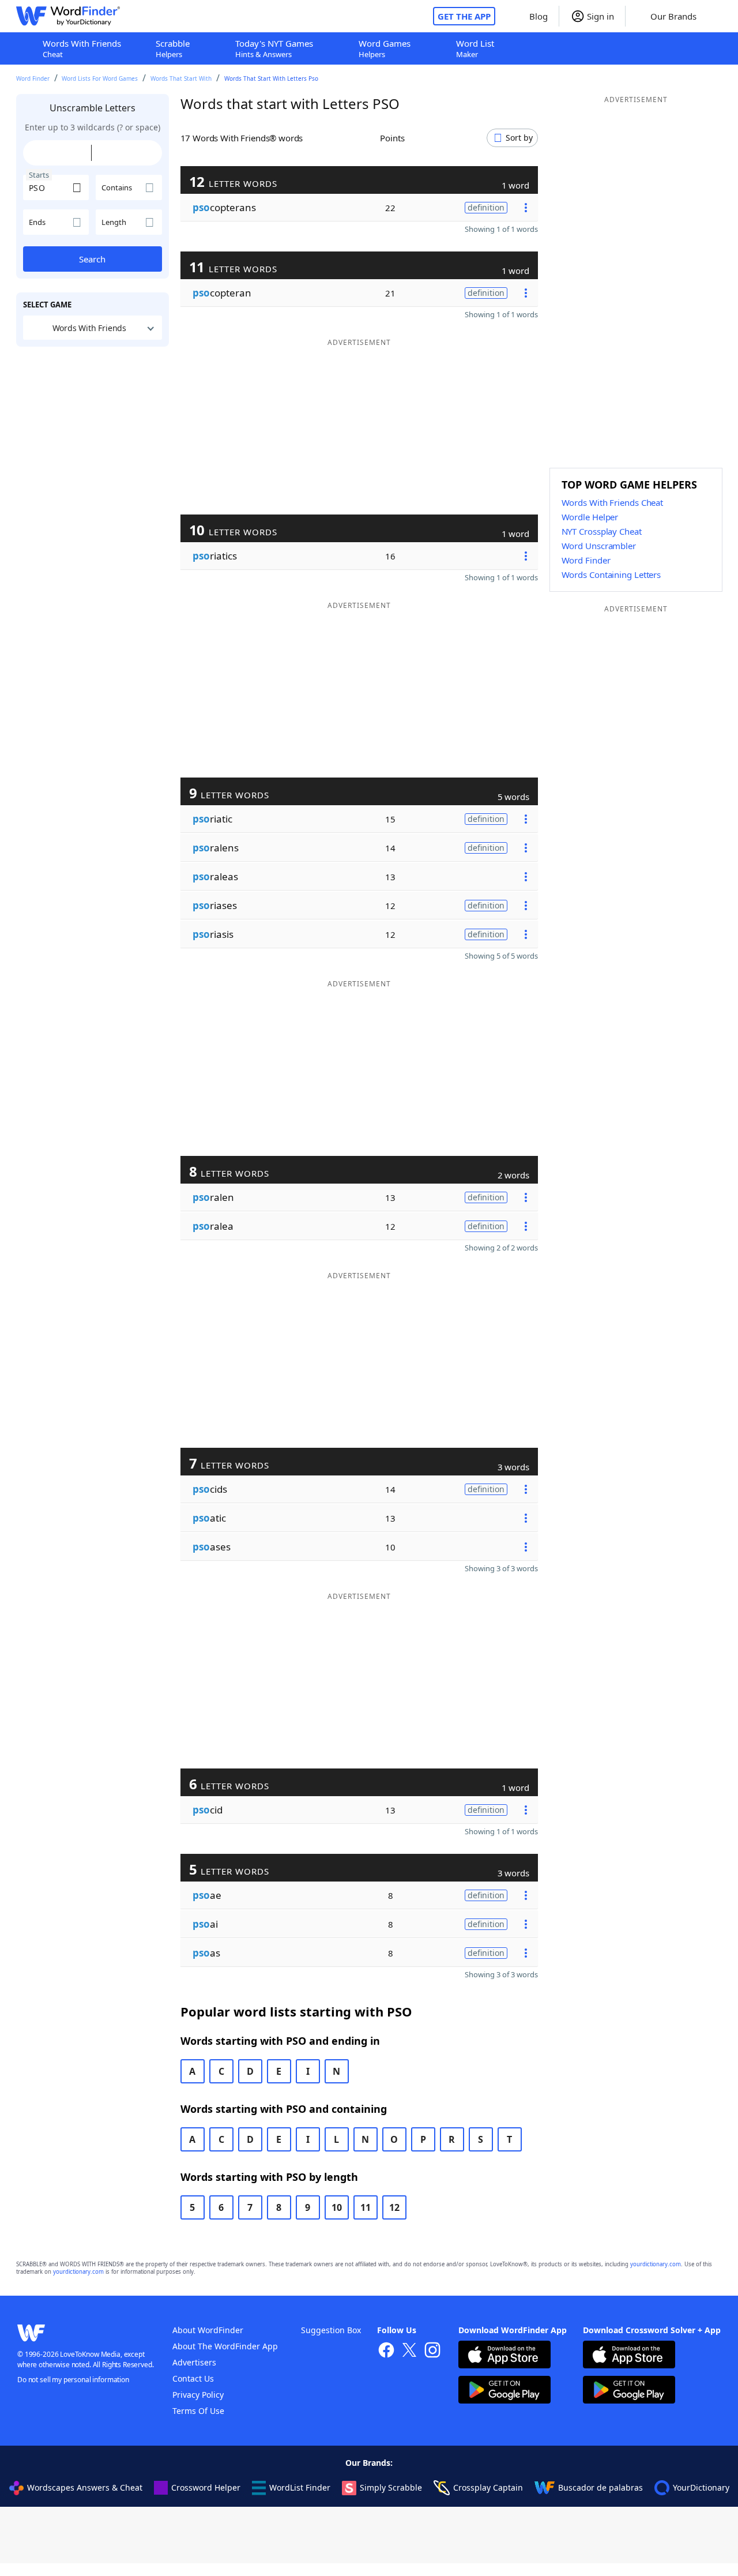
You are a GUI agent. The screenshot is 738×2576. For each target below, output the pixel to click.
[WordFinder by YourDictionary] (68, 16)
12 (394, 2207)
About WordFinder (208, 2330)
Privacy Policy (198, 2395)
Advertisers (194, 2362)
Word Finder (33, 78)
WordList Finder (300, 2487)
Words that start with (181, 78)
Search (92, 259)
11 (366, 2207)
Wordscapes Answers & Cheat (85, 2487)
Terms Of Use (198, 2411)
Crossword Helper (206, 2487)
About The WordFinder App (225, 2346)
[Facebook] (386, 2351)
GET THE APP (464, 16)
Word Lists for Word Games (100, 78)
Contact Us (193, 2378)
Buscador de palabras (600, 2487)
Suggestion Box (331, 2330)
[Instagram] (432, 2351)
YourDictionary (701, 2487)
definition (486, 207)
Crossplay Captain (488, 2487)
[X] (409, 2351)
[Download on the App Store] (504, 2356)
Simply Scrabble (391, 2487)
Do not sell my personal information (73, 2380)
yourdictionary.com (656, 2264)
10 (337, 2207)
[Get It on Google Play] (504, 2391)
